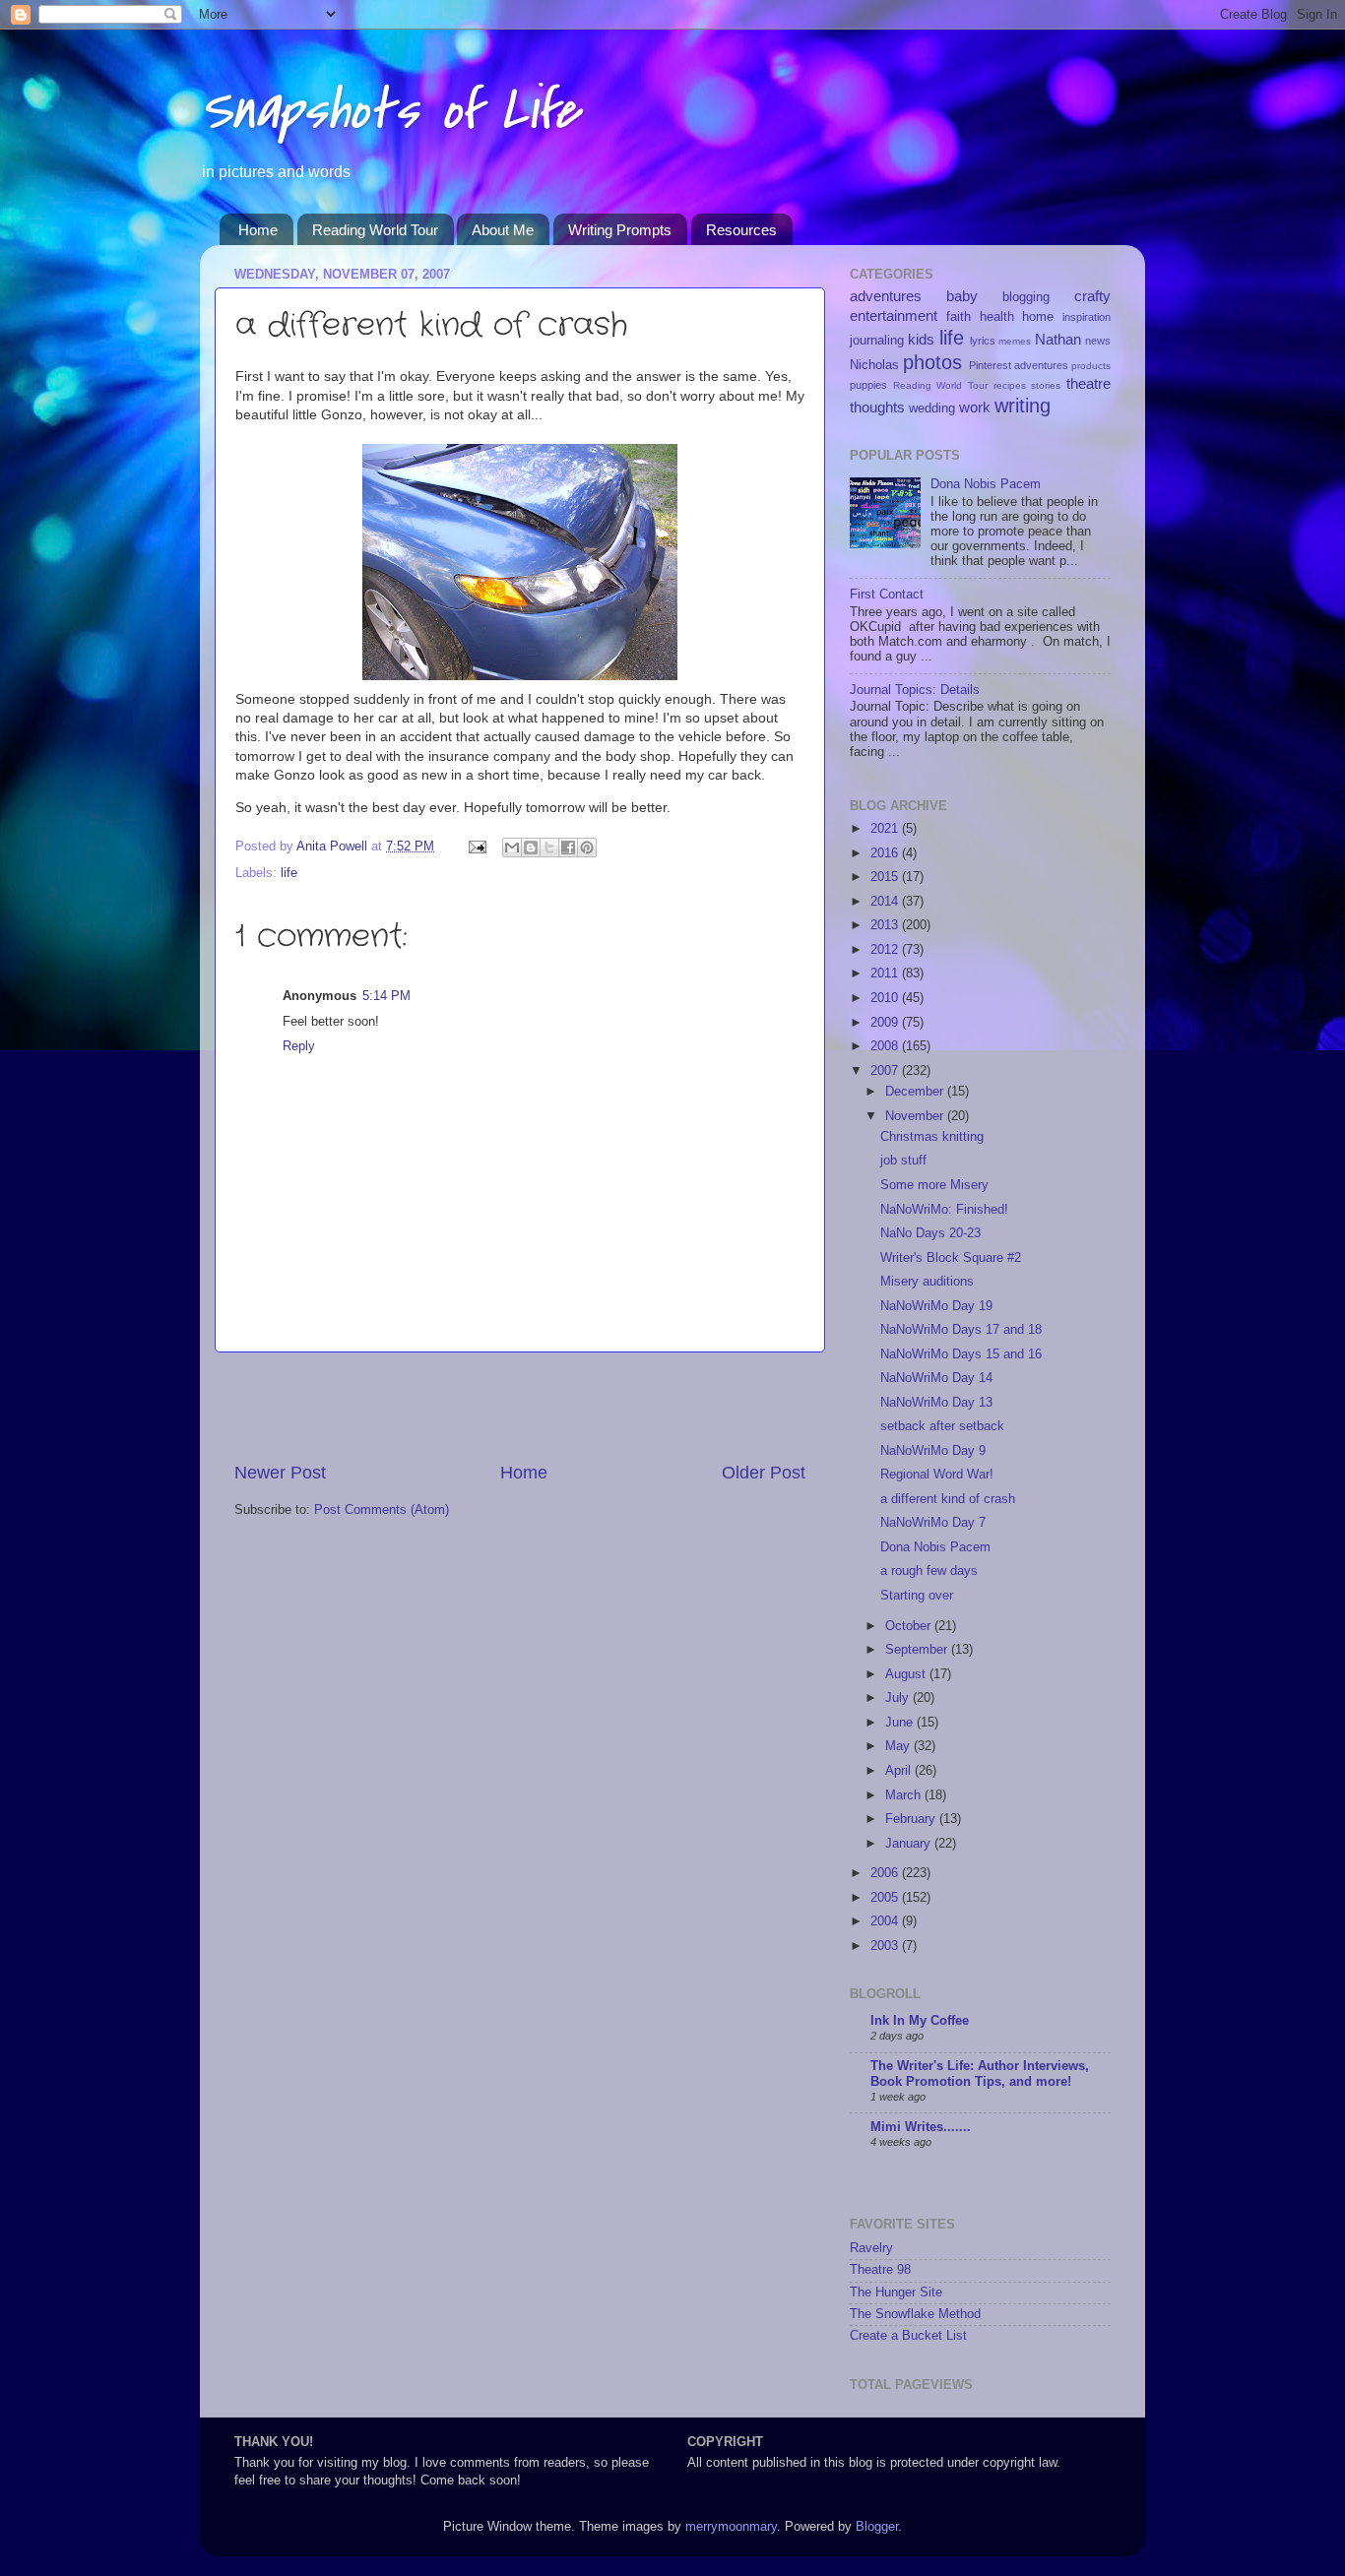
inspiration (1087, 317)
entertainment (894, 315)
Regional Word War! (937, 1475)
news (1098, 341)
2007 (886, 1071)
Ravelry (871, 2248)
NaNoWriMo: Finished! (944, 1210)
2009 (886, 1023)
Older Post (764, 1473)
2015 (886, 877)
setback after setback (942, 1426)
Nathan (1058, 339)
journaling (877, 341)
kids (921, 339)
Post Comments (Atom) (382, 1510)
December (916, 1092)
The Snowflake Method (915, 2314)
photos (932, 362)
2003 (886, 1946)
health (997, 317)
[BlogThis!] (531, 848)
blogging (1026, 297)
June (901, 1723)
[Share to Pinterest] (587, 848)
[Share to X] (549, 848)
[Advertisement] (520, 1407)
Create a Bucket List (908, 2336)
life (289, 873)
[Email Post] (477, 847)
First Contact (887, 595)
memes (1015, 341)
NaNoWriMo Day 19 (936, 1306)
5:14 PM (386, 996)
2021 (886, 829)
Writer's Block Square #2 (951, 1258)
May (899, 1746)
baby (962, 296)
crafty (1092, 296)
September (918, 1650)
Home (258, 230)
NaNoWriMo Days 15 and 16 (961, 1354)
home (1038, 317)
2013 (886, 925)
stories (1046, 385)
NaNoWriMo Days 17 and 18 (961, 1330)
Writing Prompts (620, 230)
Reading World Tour (375, 230)
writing (1023, 406)
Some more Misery (934, 1185)
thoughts (877, 407)
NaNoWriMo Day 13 (936, 1403)
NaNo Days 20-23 (930, 1233)
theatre (1089, 383)
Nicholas (874, 365)
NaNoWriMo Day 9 (933, 1451)
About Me (503, 230)
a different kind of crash (948, 1499)
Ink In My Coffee (920, 2021)
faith (959, 317)
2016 (886, 853)
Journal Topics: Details (915, 690)
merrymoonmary (731, 2527)
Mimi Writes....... (921, 2127)
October (910, 1626)
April (900, 1771)
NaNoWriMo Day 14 (936, 1378)
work (975, 407)
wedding (932, 408)
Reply (299, 1046)
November (916, 1116)
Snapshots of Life (389, 111)
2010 (886, 998)
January (910, 1844)
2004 (886, 1921)
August (907, 1674)
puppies (868, 385)
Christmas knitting (932, 1137)
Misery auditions (927, 1282)
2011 (886, 974)
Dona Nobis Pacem (986, 484)
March (905, 1795)
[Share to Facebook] (568, 848)
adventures (886, 296)
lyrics (983, 341)
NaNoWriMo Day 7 (933, 1523)
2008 (886, 1046)
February (912, 1819)
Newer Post (280, 1473)
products (1091, 366)
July (899, 1698)
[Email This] (512, 848)
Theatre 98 (880, 2270)
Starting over (917, 1596)
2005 (886, 1898)
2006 (886, 1873)
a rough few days (929, 1571)
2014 (886, 902)
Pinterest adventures (1019, 365)
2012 (886, 950)
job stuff (903, 1161)
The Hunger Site (896, 2293)
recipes (1010, 385)
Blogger (877, 2527)
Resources (741, 230)
